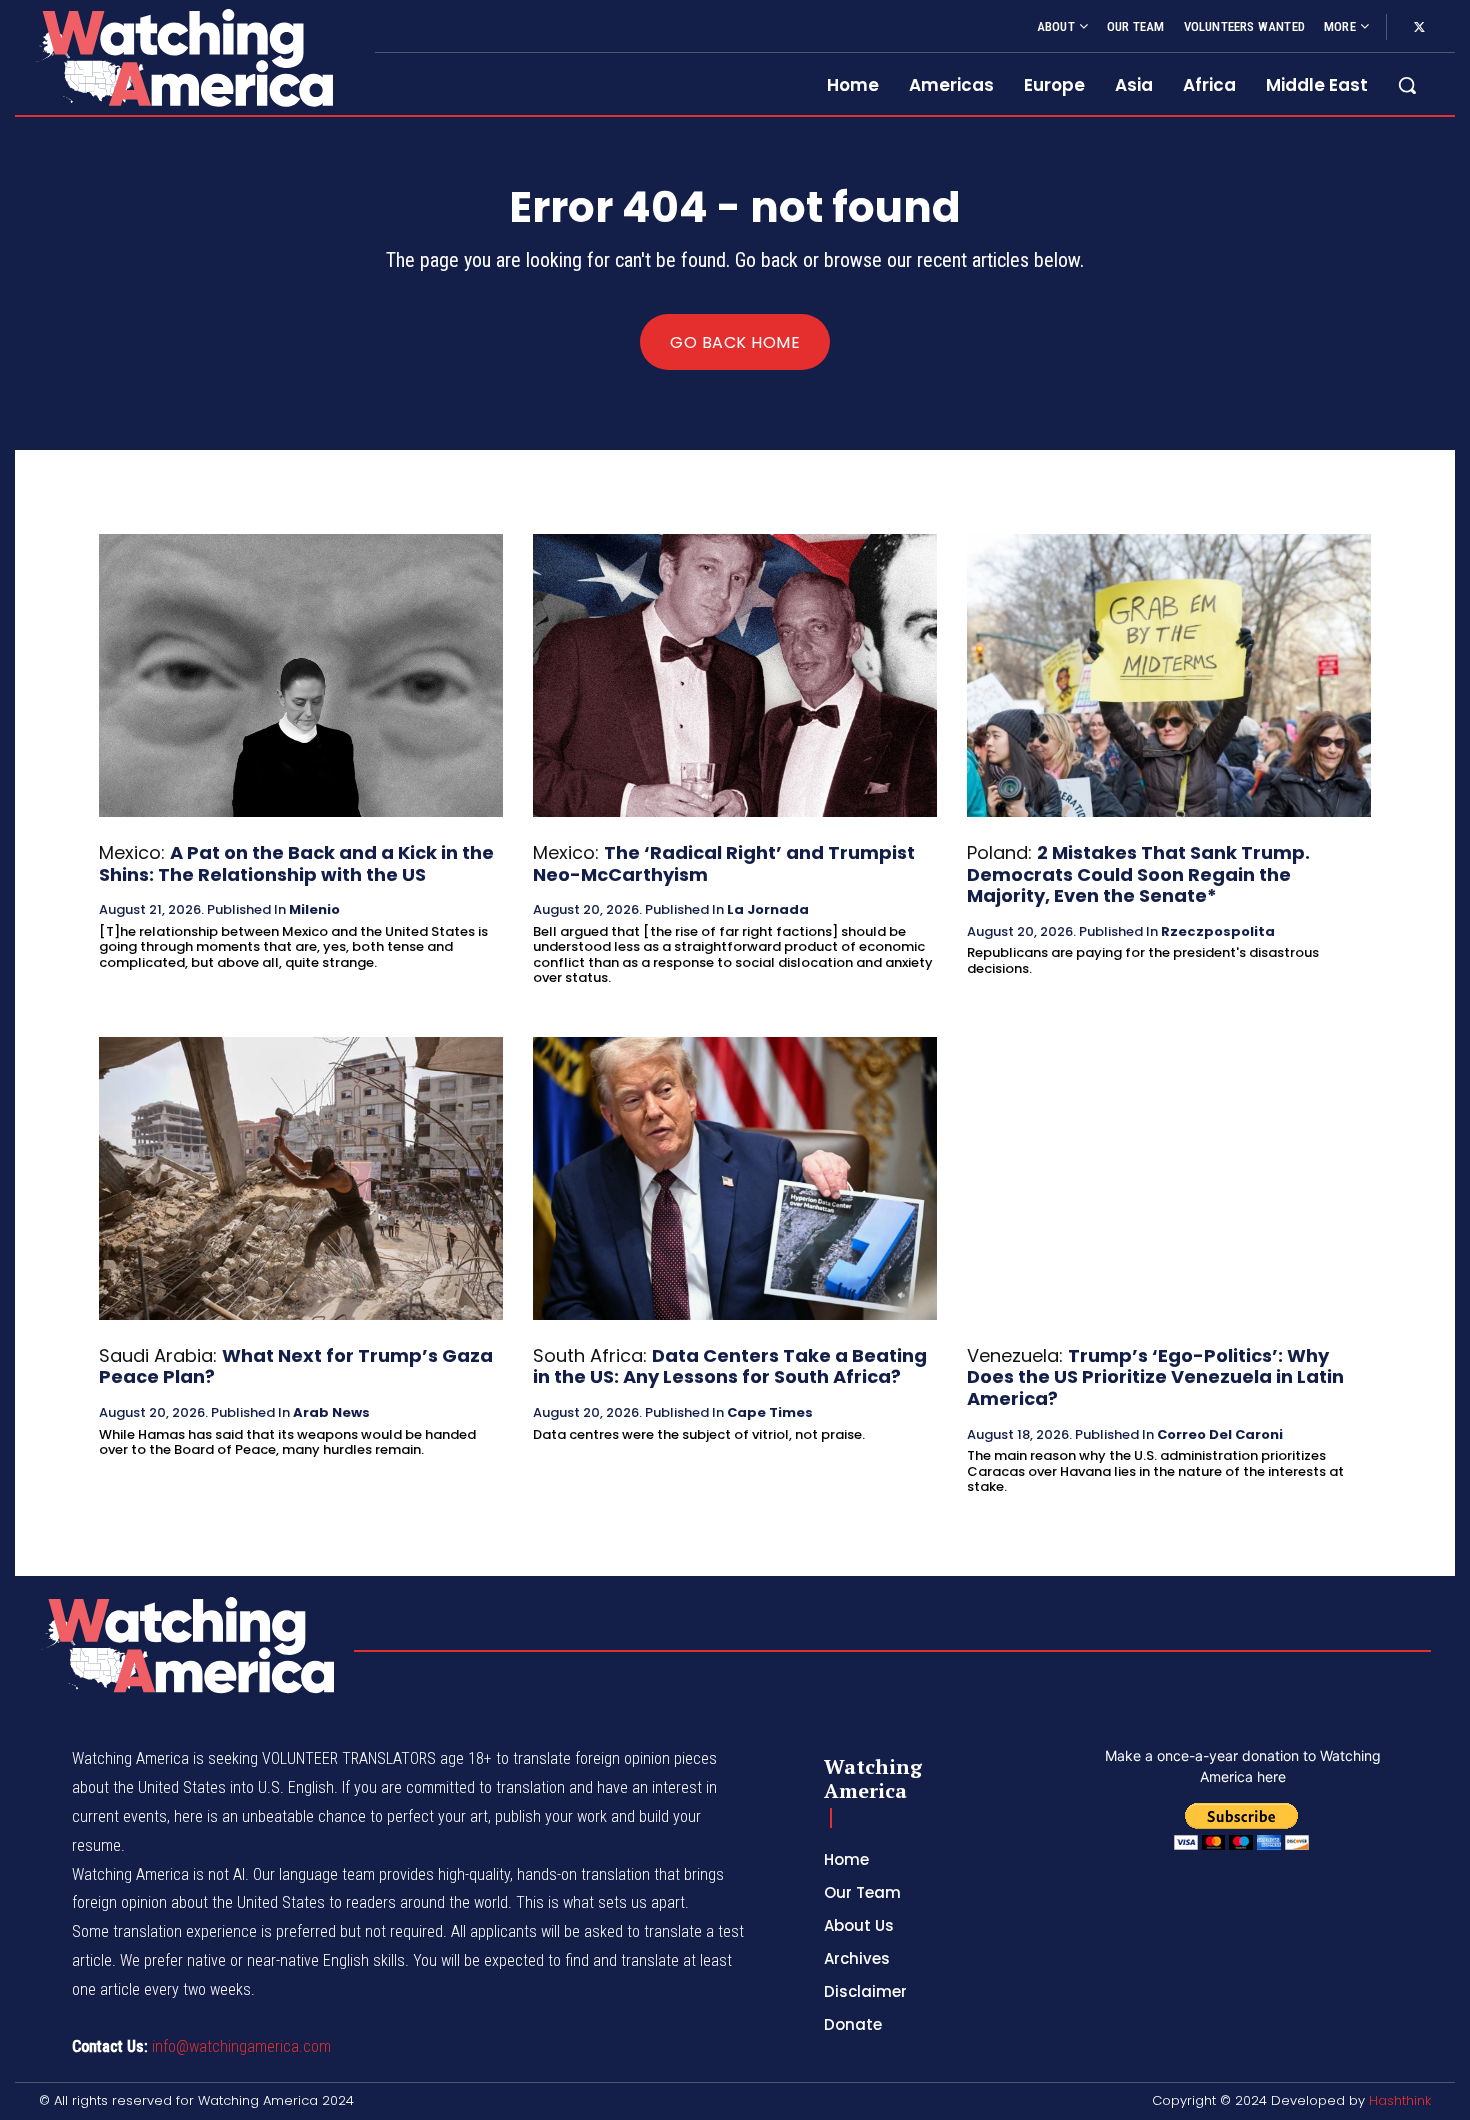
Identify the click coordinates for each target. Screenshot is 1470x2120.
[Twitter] (1419, 28)
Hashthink (1400, 2100)
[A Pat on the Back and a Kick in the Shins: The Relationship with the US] (301, 675)
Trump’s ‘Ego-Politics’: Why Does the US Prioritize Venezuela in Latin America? (1155, 1377)
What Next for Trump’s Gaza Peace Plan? (296, 1366)
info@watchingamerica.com (241, 2046)
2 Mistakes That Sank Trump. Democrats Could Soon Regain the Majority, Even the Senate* (1138, 874)
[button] (1407, 85)
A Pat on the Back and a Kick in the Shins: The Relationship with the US (296, 863)
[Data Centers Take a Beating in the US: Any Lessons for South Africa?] (735, 1178)
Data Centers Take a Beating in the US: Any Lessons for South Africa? (730, 1366)
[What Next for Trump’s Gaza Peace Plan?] (301, 1178)
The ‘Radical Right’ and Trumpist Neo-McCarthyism (724, 863)
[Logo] (183, 57)
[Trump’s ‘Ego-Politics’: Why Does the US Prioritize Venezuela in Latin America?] (1169, 1178)
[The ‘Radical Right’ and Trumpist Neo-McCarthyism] (735, 675)
